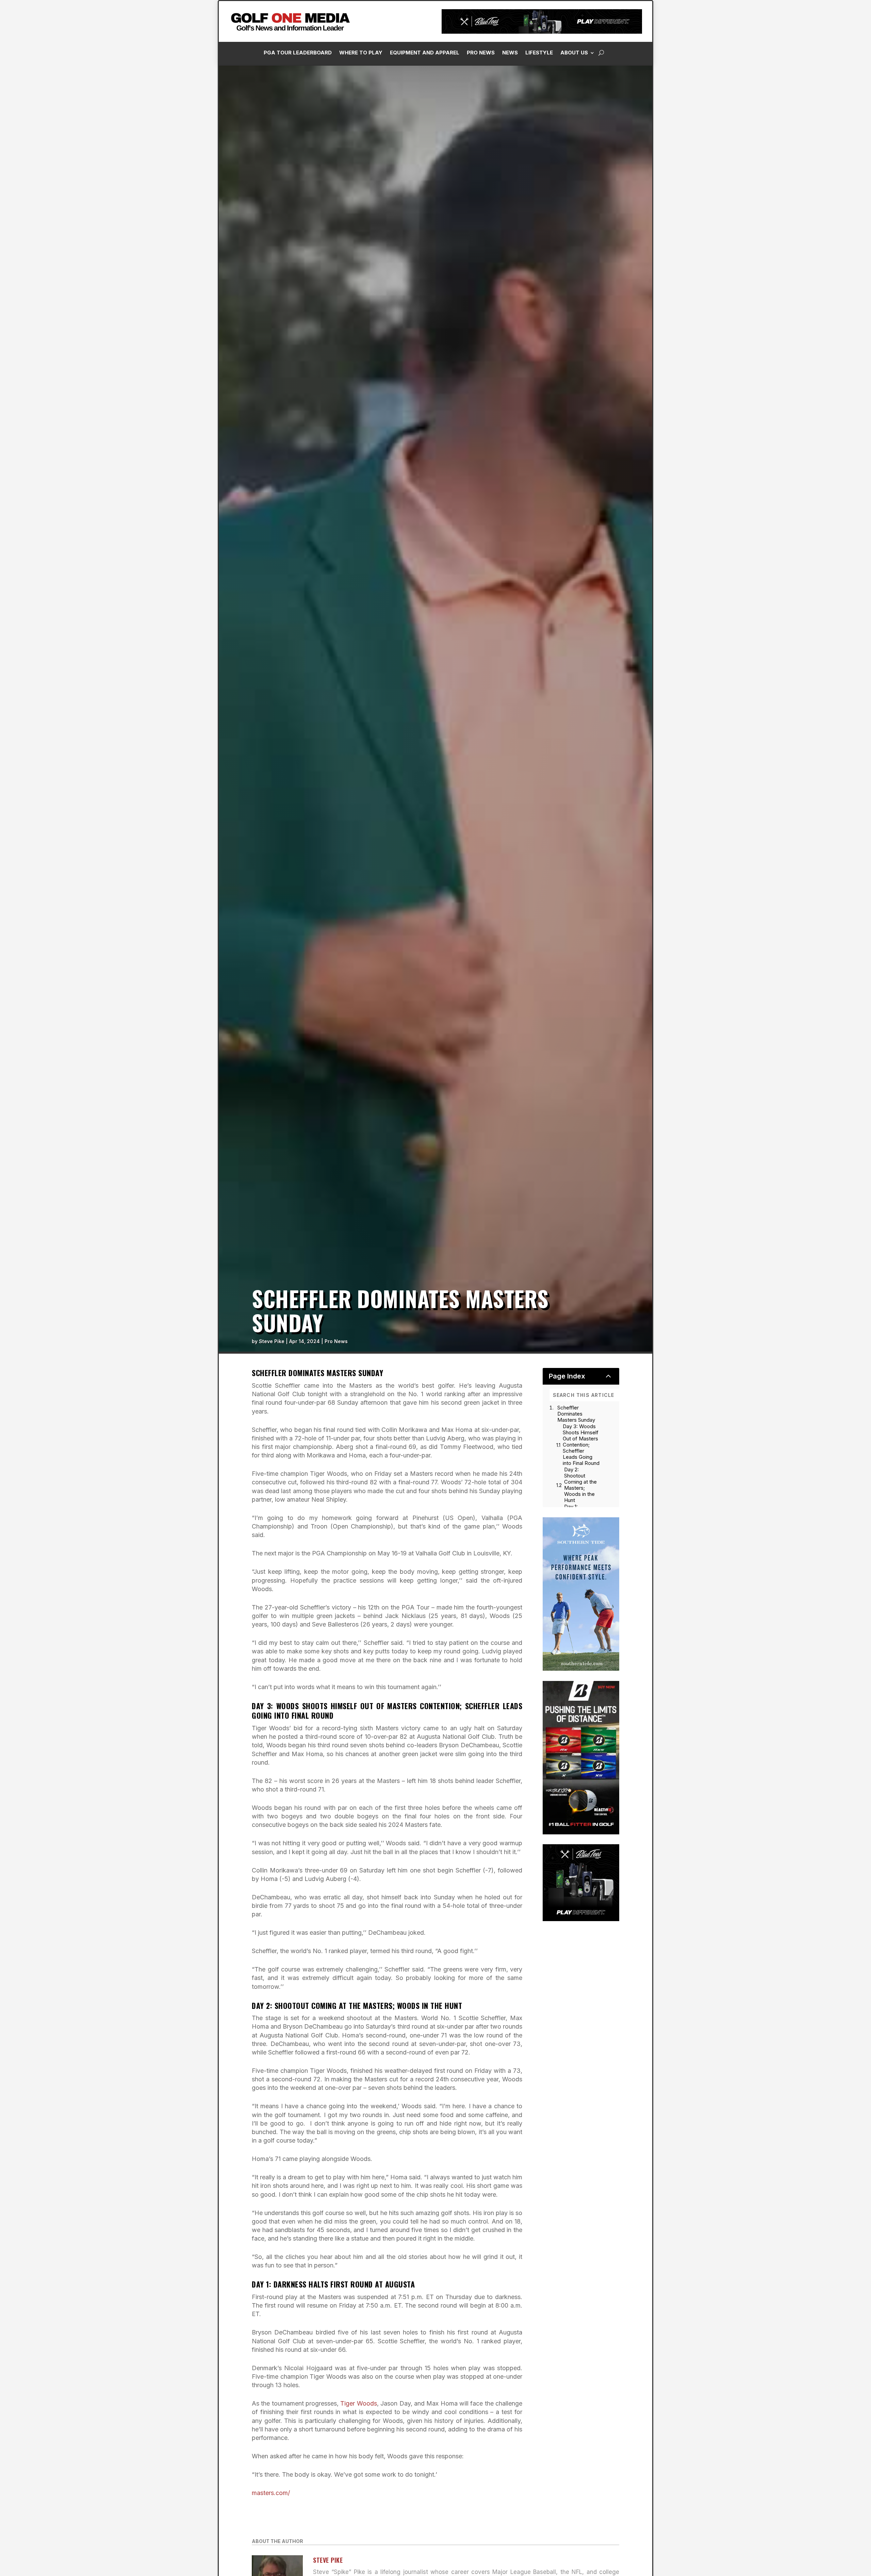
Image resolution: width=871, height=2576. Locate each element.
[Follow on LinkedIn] (771, 153)
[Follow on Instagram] (757, 153)
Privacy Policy (831, 76)
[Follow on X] (784, 153)
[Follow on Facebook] (743, 153)
